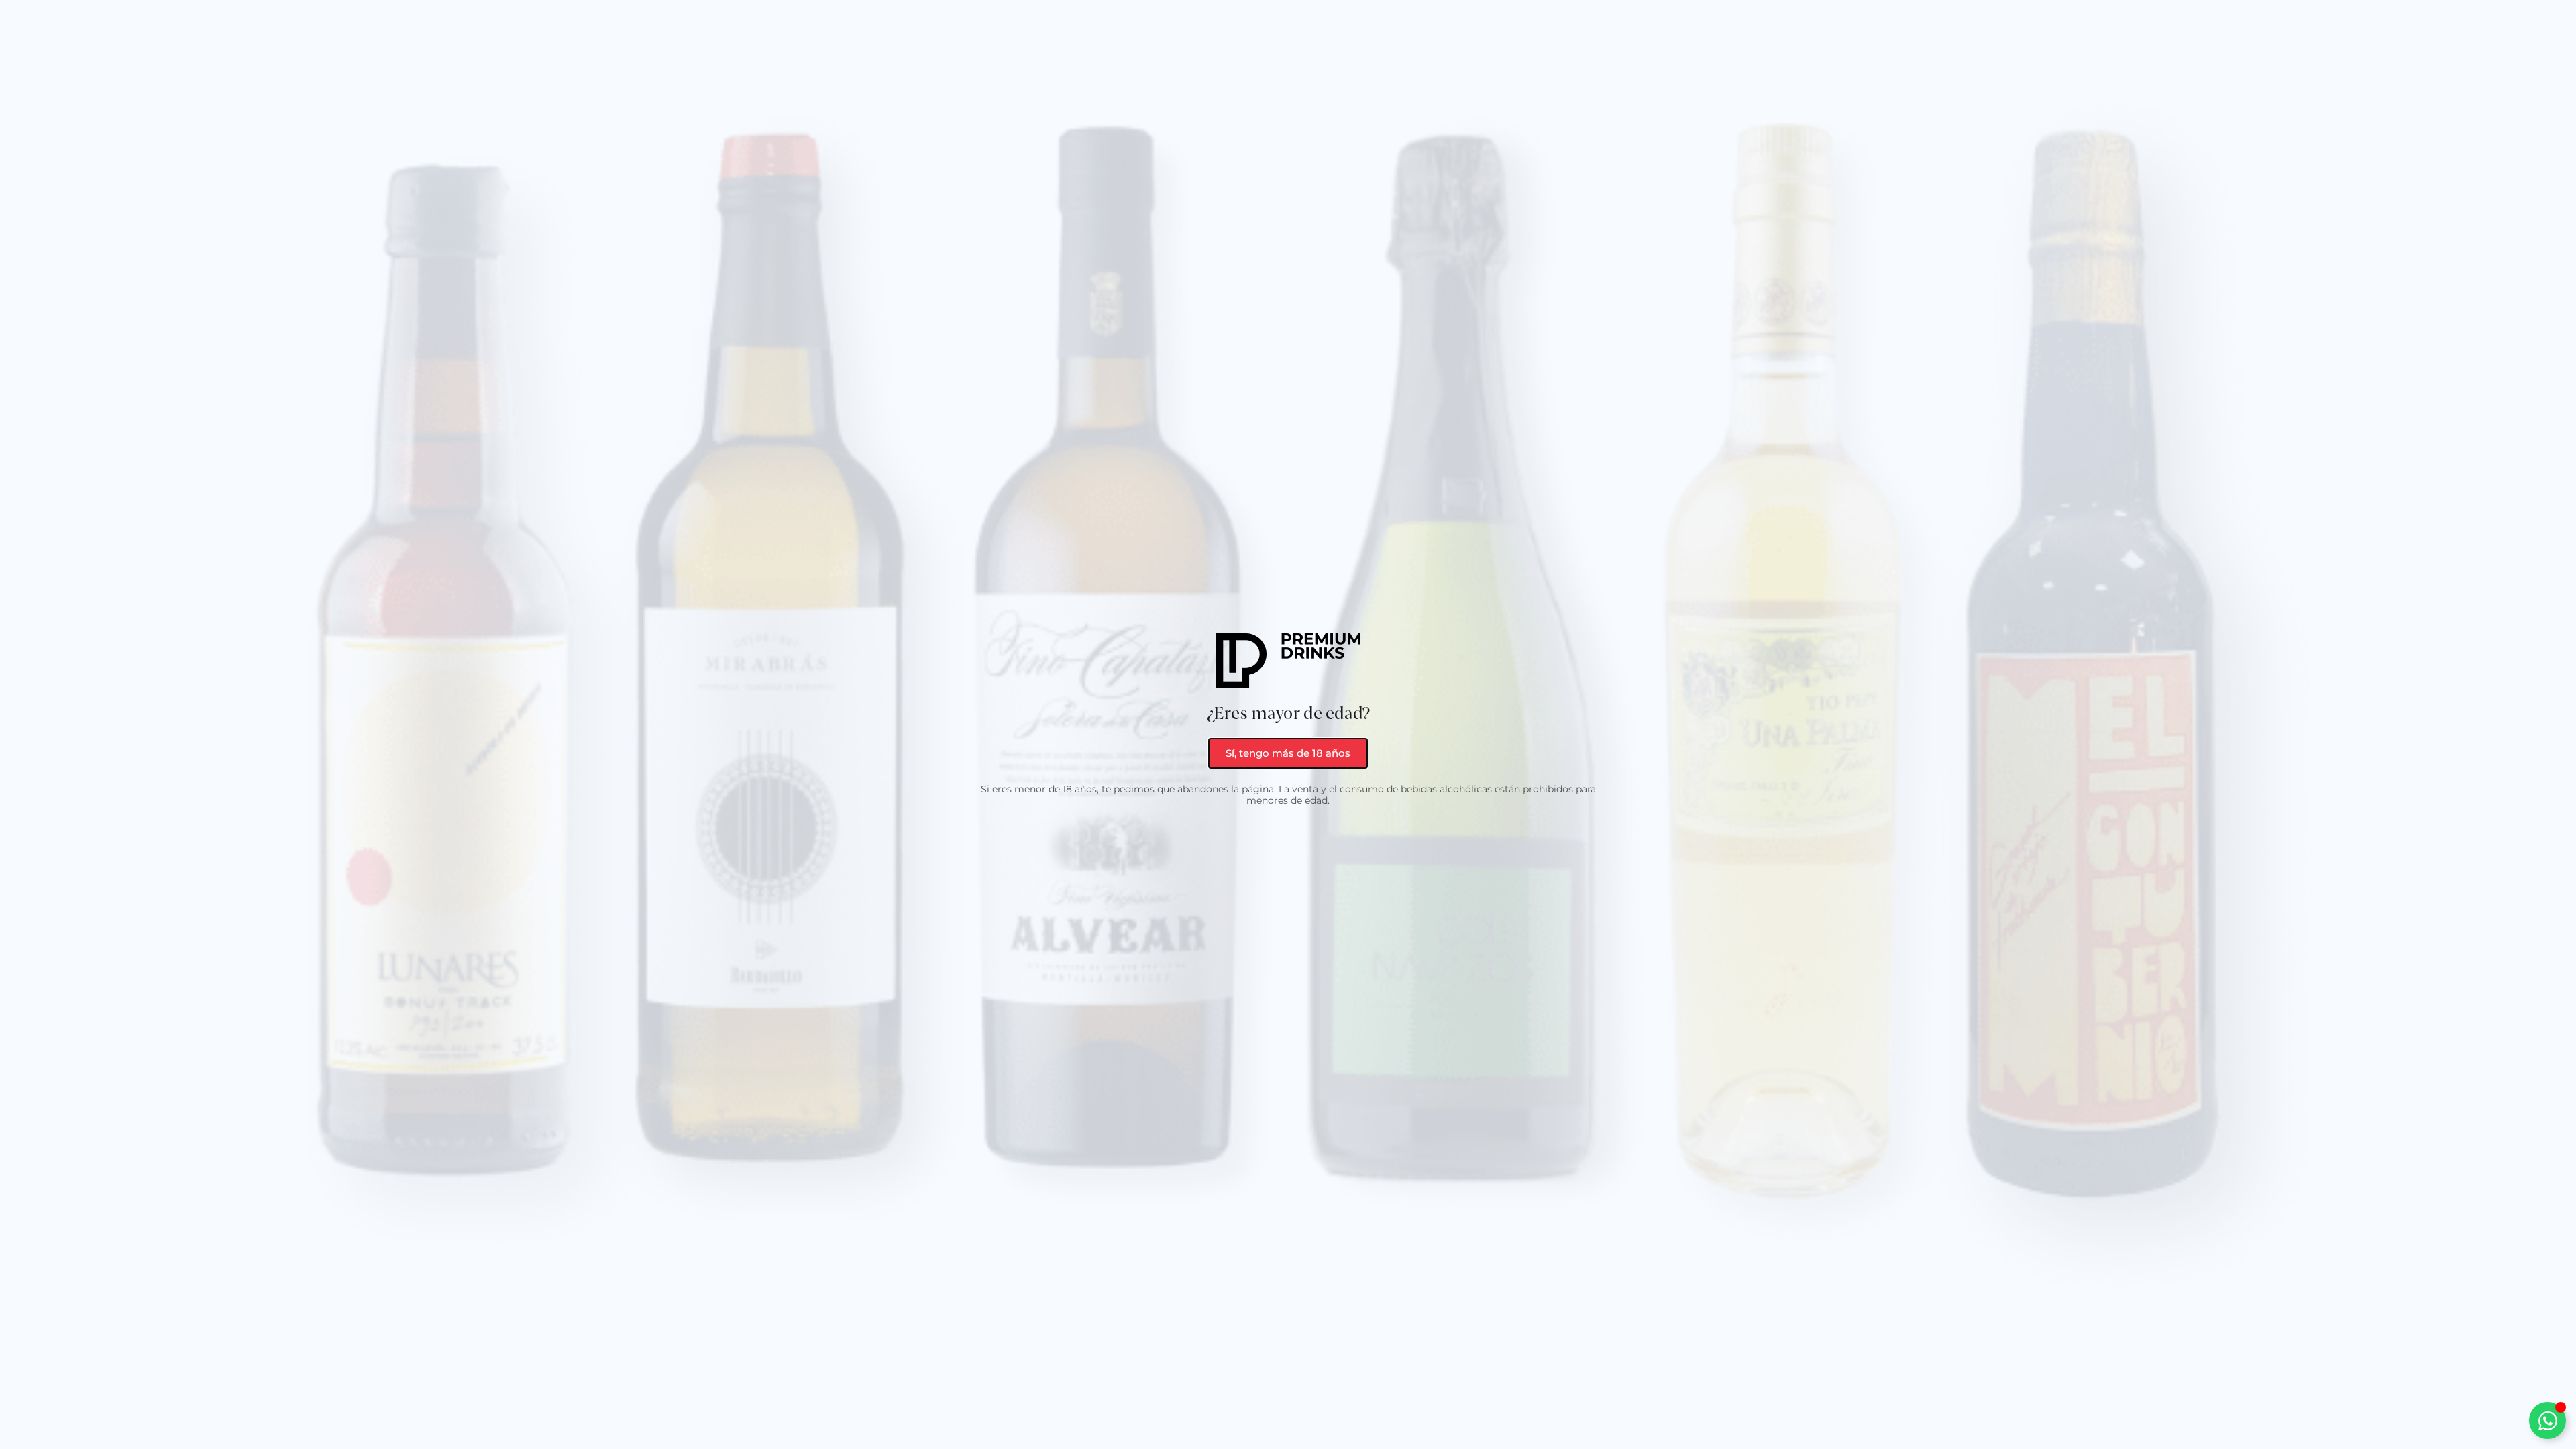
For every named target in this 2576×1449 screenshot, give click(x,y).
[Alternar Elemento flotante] (2547, 1420)
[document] (1288, 724)
